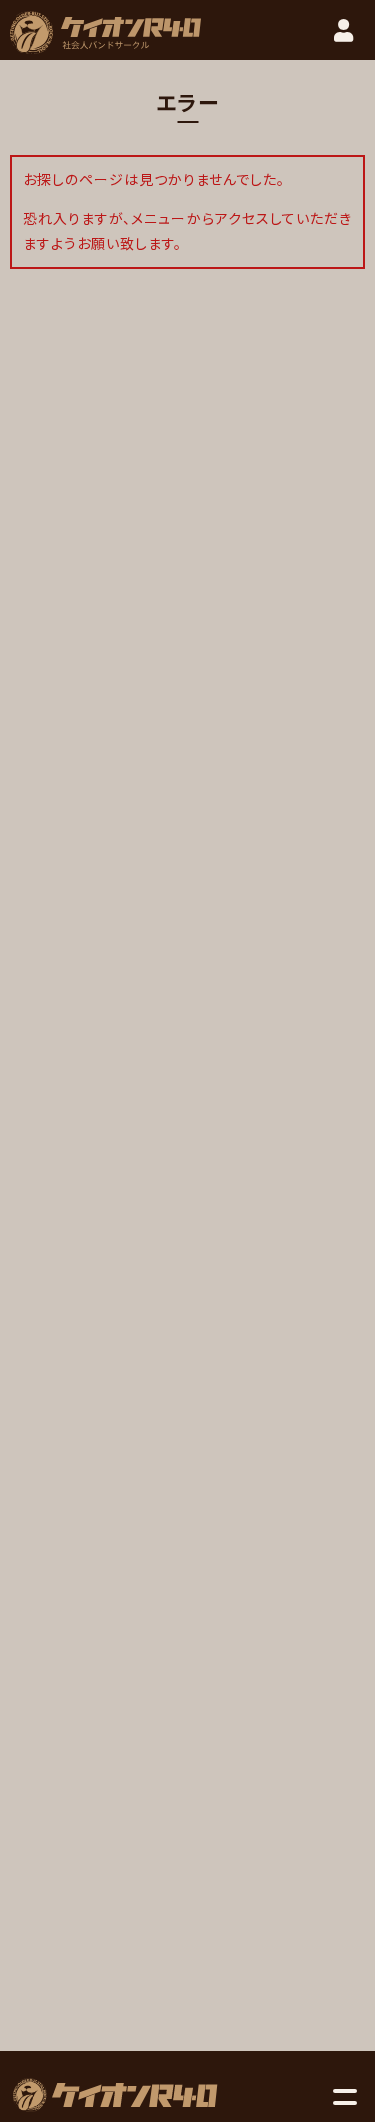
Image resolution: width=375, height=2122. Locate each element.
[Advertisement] (188, 1405)
